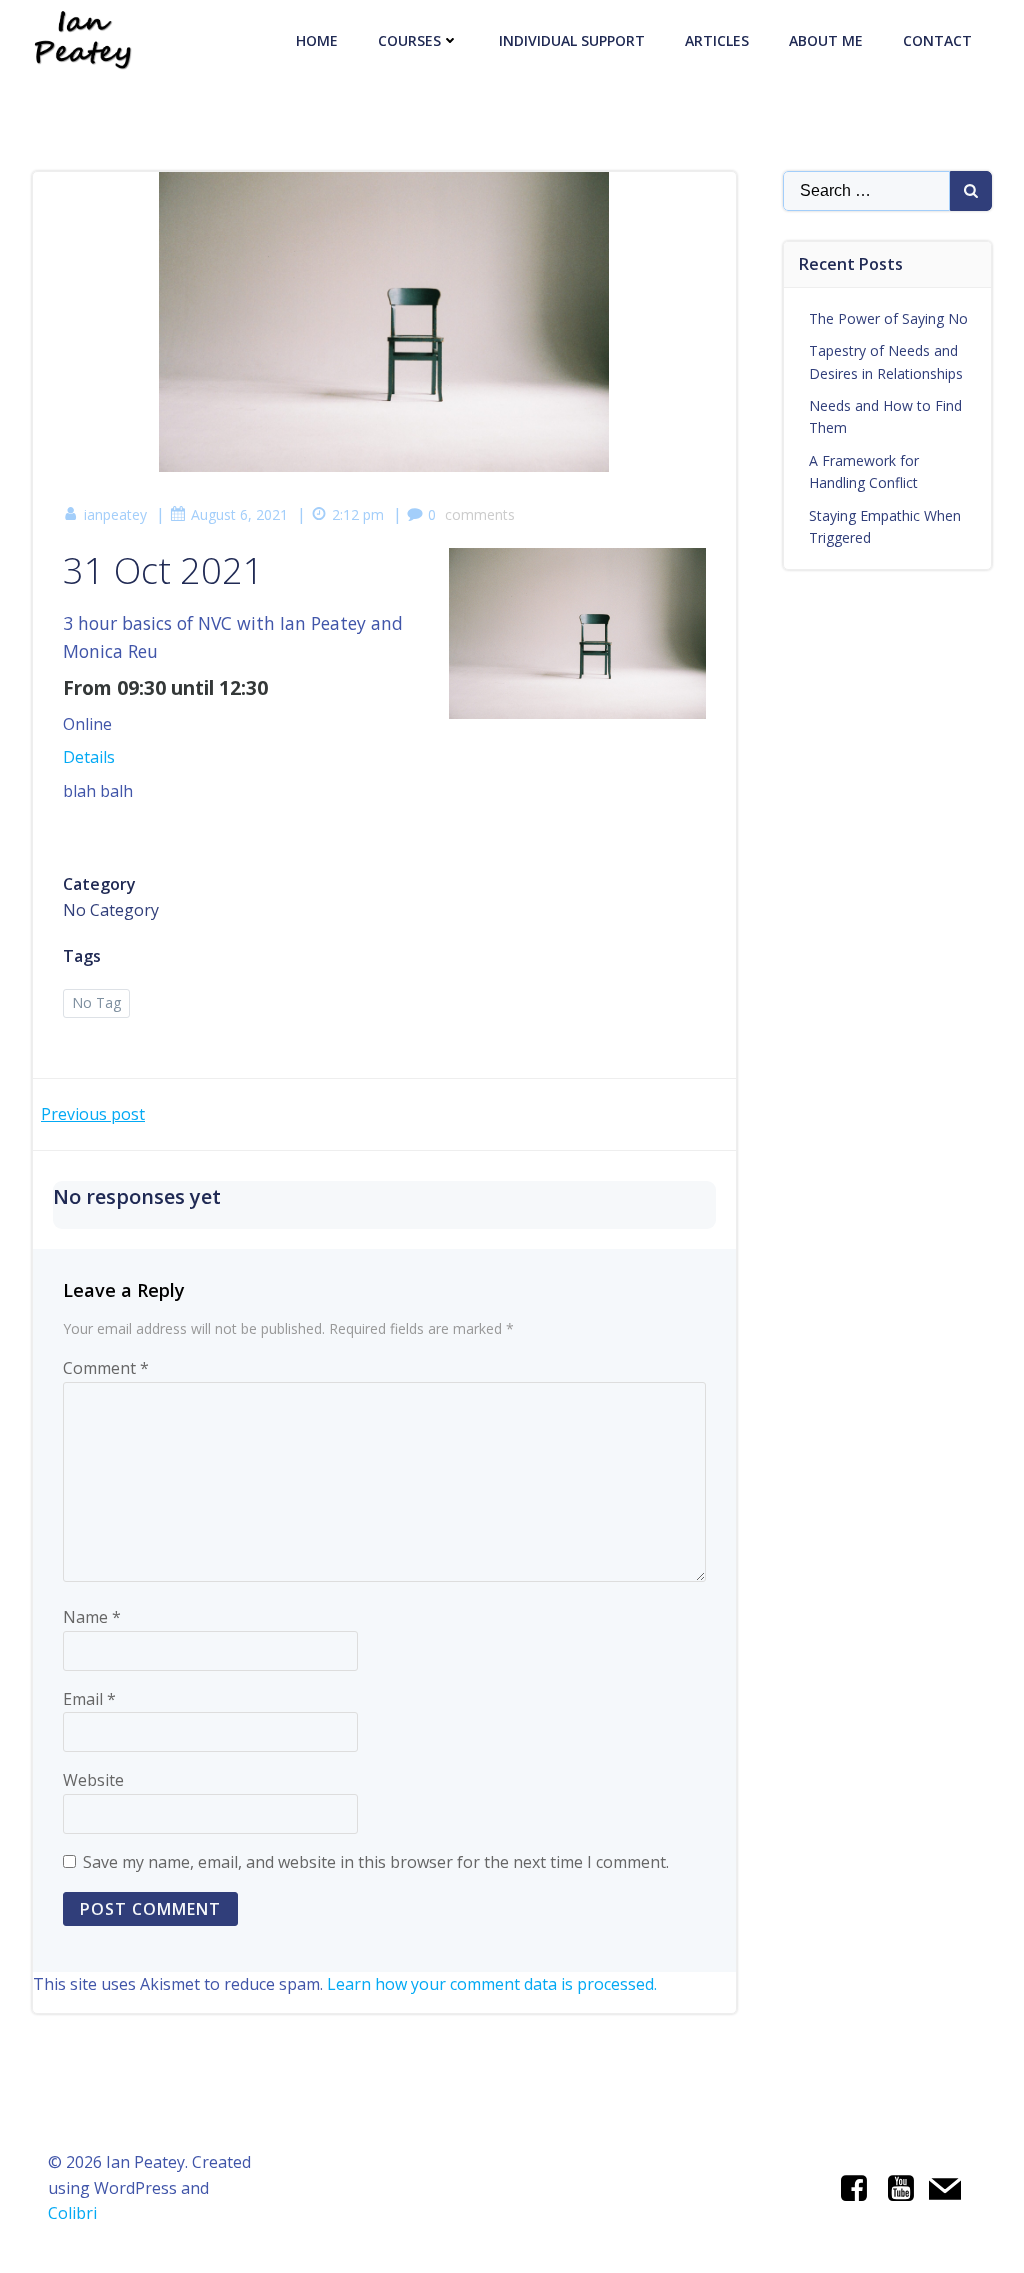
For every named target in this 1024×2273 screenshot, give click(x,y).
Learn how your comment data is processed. (492, 1984)
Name (92, 1617)
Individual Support (572, 40)
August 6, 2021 (239, 514)
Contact (937, 40)
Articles (717, 40)
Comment (106, 1368)
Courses (409, 40)
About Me (826, 40)
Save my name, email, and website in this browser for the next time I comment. (376, 1862)
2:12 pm (358, 514)
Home (317, 40)
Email (89, 1699)
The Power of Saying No (888, 318)
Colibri (72, 2213)
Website (93, 1780)
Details (89, 757)
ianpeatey (115, 514)
